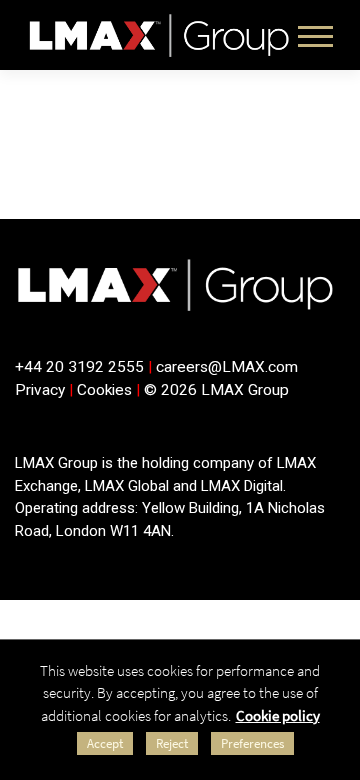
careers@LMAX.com (227, 367)
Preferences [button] (252, 743)
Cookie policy (278, 715)
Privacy (40, 390)
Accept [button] (105, 743)
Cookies (104, 390)
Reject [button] (172, 743)
